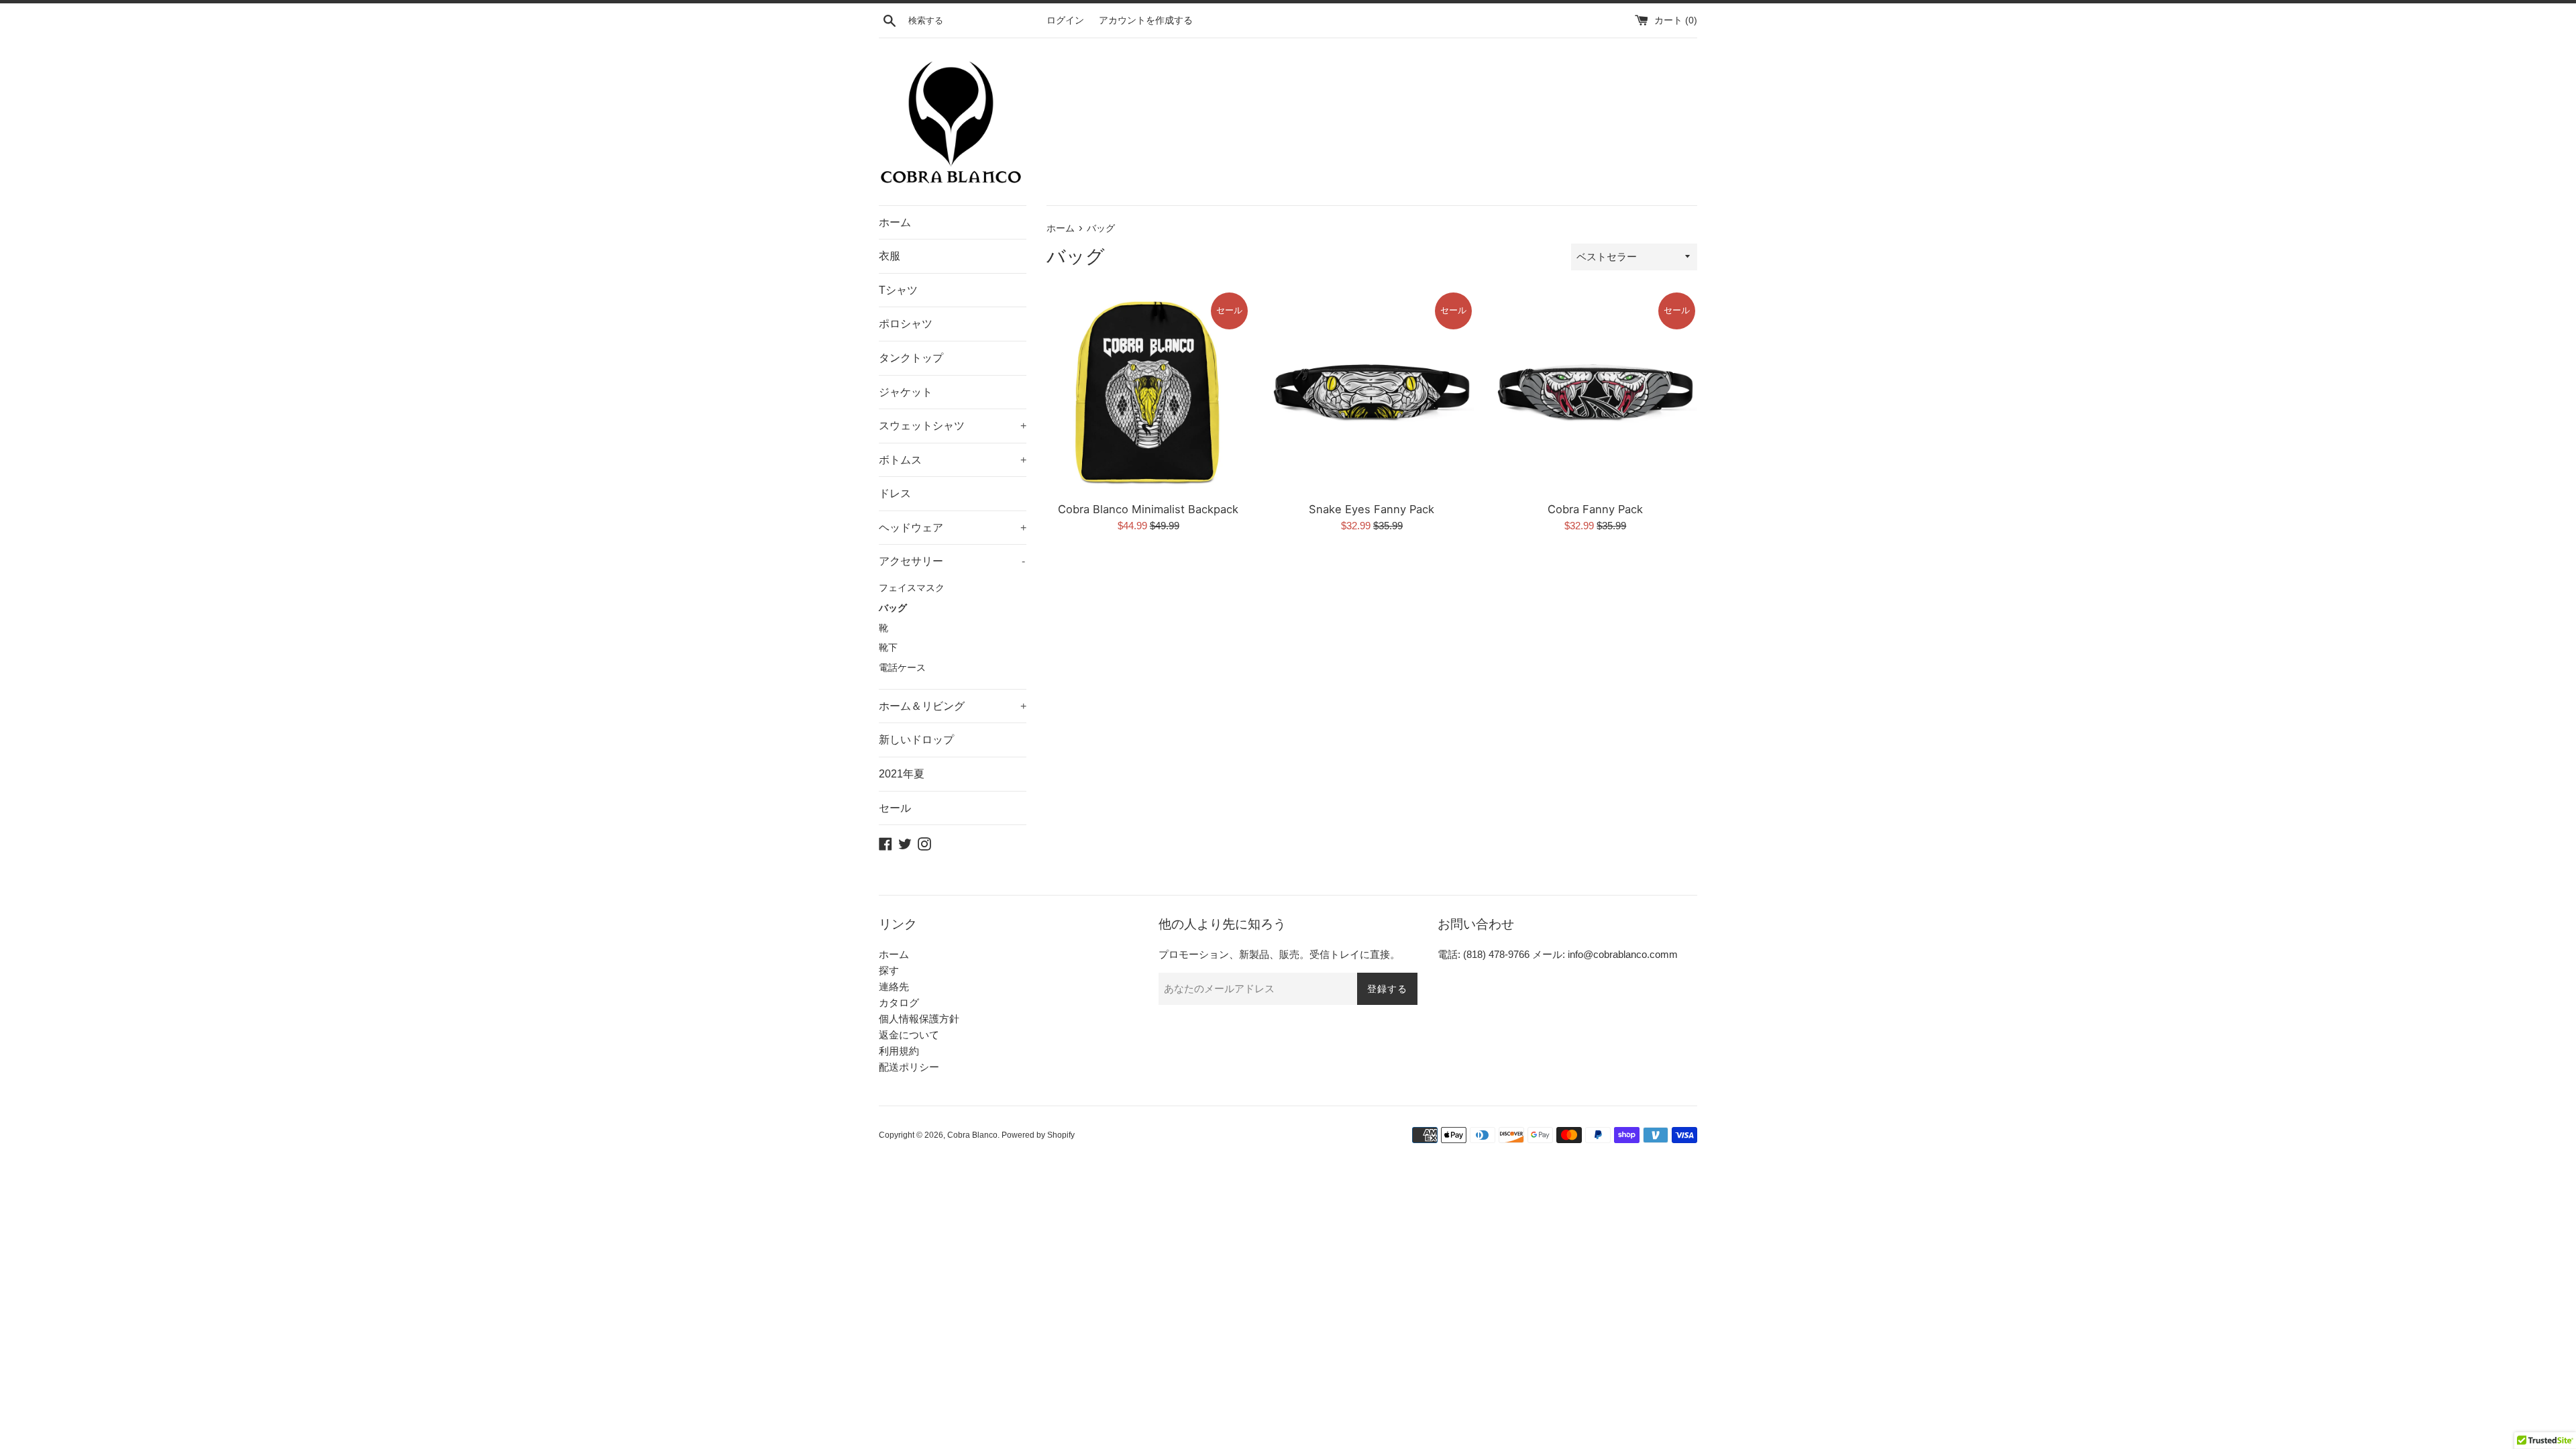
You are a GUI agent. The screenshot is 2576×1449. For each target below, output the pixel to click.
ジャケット (906, 392)
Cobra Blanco (972, 1135)
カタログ (899, 1003)
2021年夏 (902, 774)
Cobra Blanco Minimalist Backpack (1148, 509)
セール (895, 808)
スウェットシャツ (953, 426)
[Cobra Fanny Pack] (1596, 392)
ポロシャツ (906, 324)
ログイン (1065, 20)
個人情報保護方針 (919, 1019)
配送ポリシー (909, 1067)
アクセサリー (952, 561)
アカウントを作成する (1146, 20)
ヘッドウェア (953, 528)
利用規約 (899, 1051)
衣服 (890, 256)
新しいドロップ (916, 740)
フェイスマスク (912, 588)
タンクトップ (911, 358)
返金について (909, 1035)
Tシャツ (898, 290)
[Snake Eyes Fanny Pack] (1372, 392)
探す (889, 970)
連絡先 (894, 986)
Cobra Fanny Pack (1595, 509)
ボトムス (953, 460)
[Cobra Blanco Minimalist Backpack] (1148, 392)
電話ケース (902, 668)
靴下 (888, 648)
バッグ (893, 608)
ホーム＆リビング (953, 706)
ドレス (895, 493)
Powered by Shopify (1038, 1135)
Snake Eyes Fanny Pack (1372, 509)
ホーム (895, 222)
